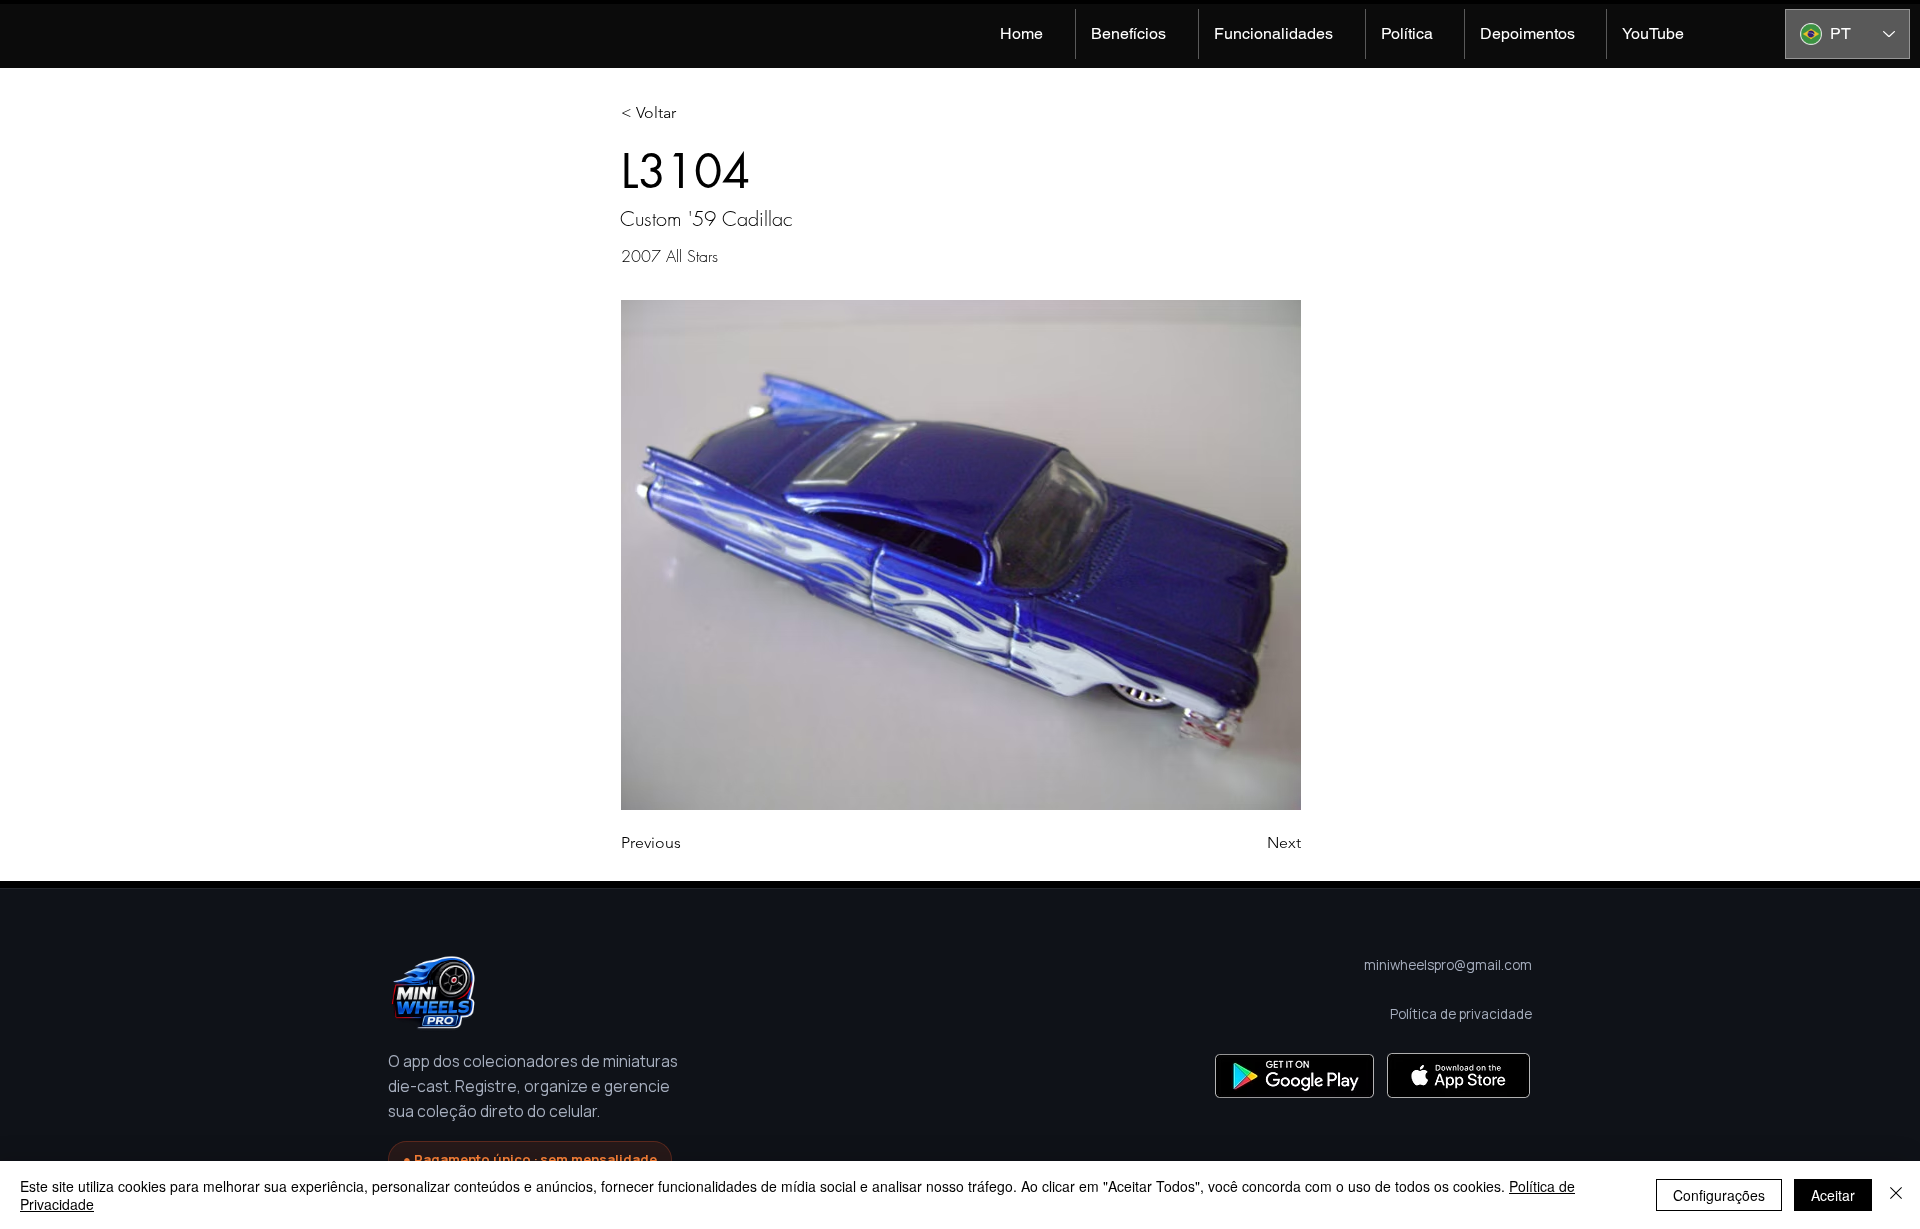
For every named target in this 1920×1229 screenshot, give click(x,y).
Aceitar (1833, 1195)
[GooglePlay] (1294, 1075)
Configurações (1719, 1195)
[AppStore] (1458, 1075)
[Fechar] (1896, 1195)
